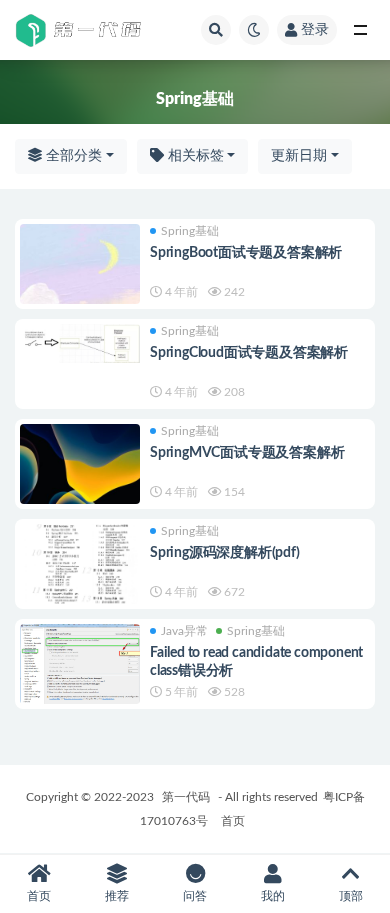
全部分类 (72, 156)
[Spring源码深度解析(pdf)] (80, 572)
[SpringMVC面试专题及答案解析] (80, 464)
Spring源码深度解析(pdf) (225, 553)
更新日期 (299, 156)
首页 (233, 821)
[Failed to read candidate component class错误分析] (80, 674)
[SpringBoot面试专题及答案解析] (80, 264)
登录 (315, 30)
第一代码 (186, 797)
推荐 (117, 896)
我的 (273, 896)
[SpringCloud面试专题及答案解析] (80, 343)
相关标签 (194, 156)
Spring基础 (190, 231)
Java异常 (184, 631)
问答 (195, 896)
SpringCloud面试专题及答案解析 (249, 353)
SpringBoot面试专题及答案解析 (246, 253)
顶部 (351, 896)
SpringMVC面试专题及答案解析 (247, 453)
